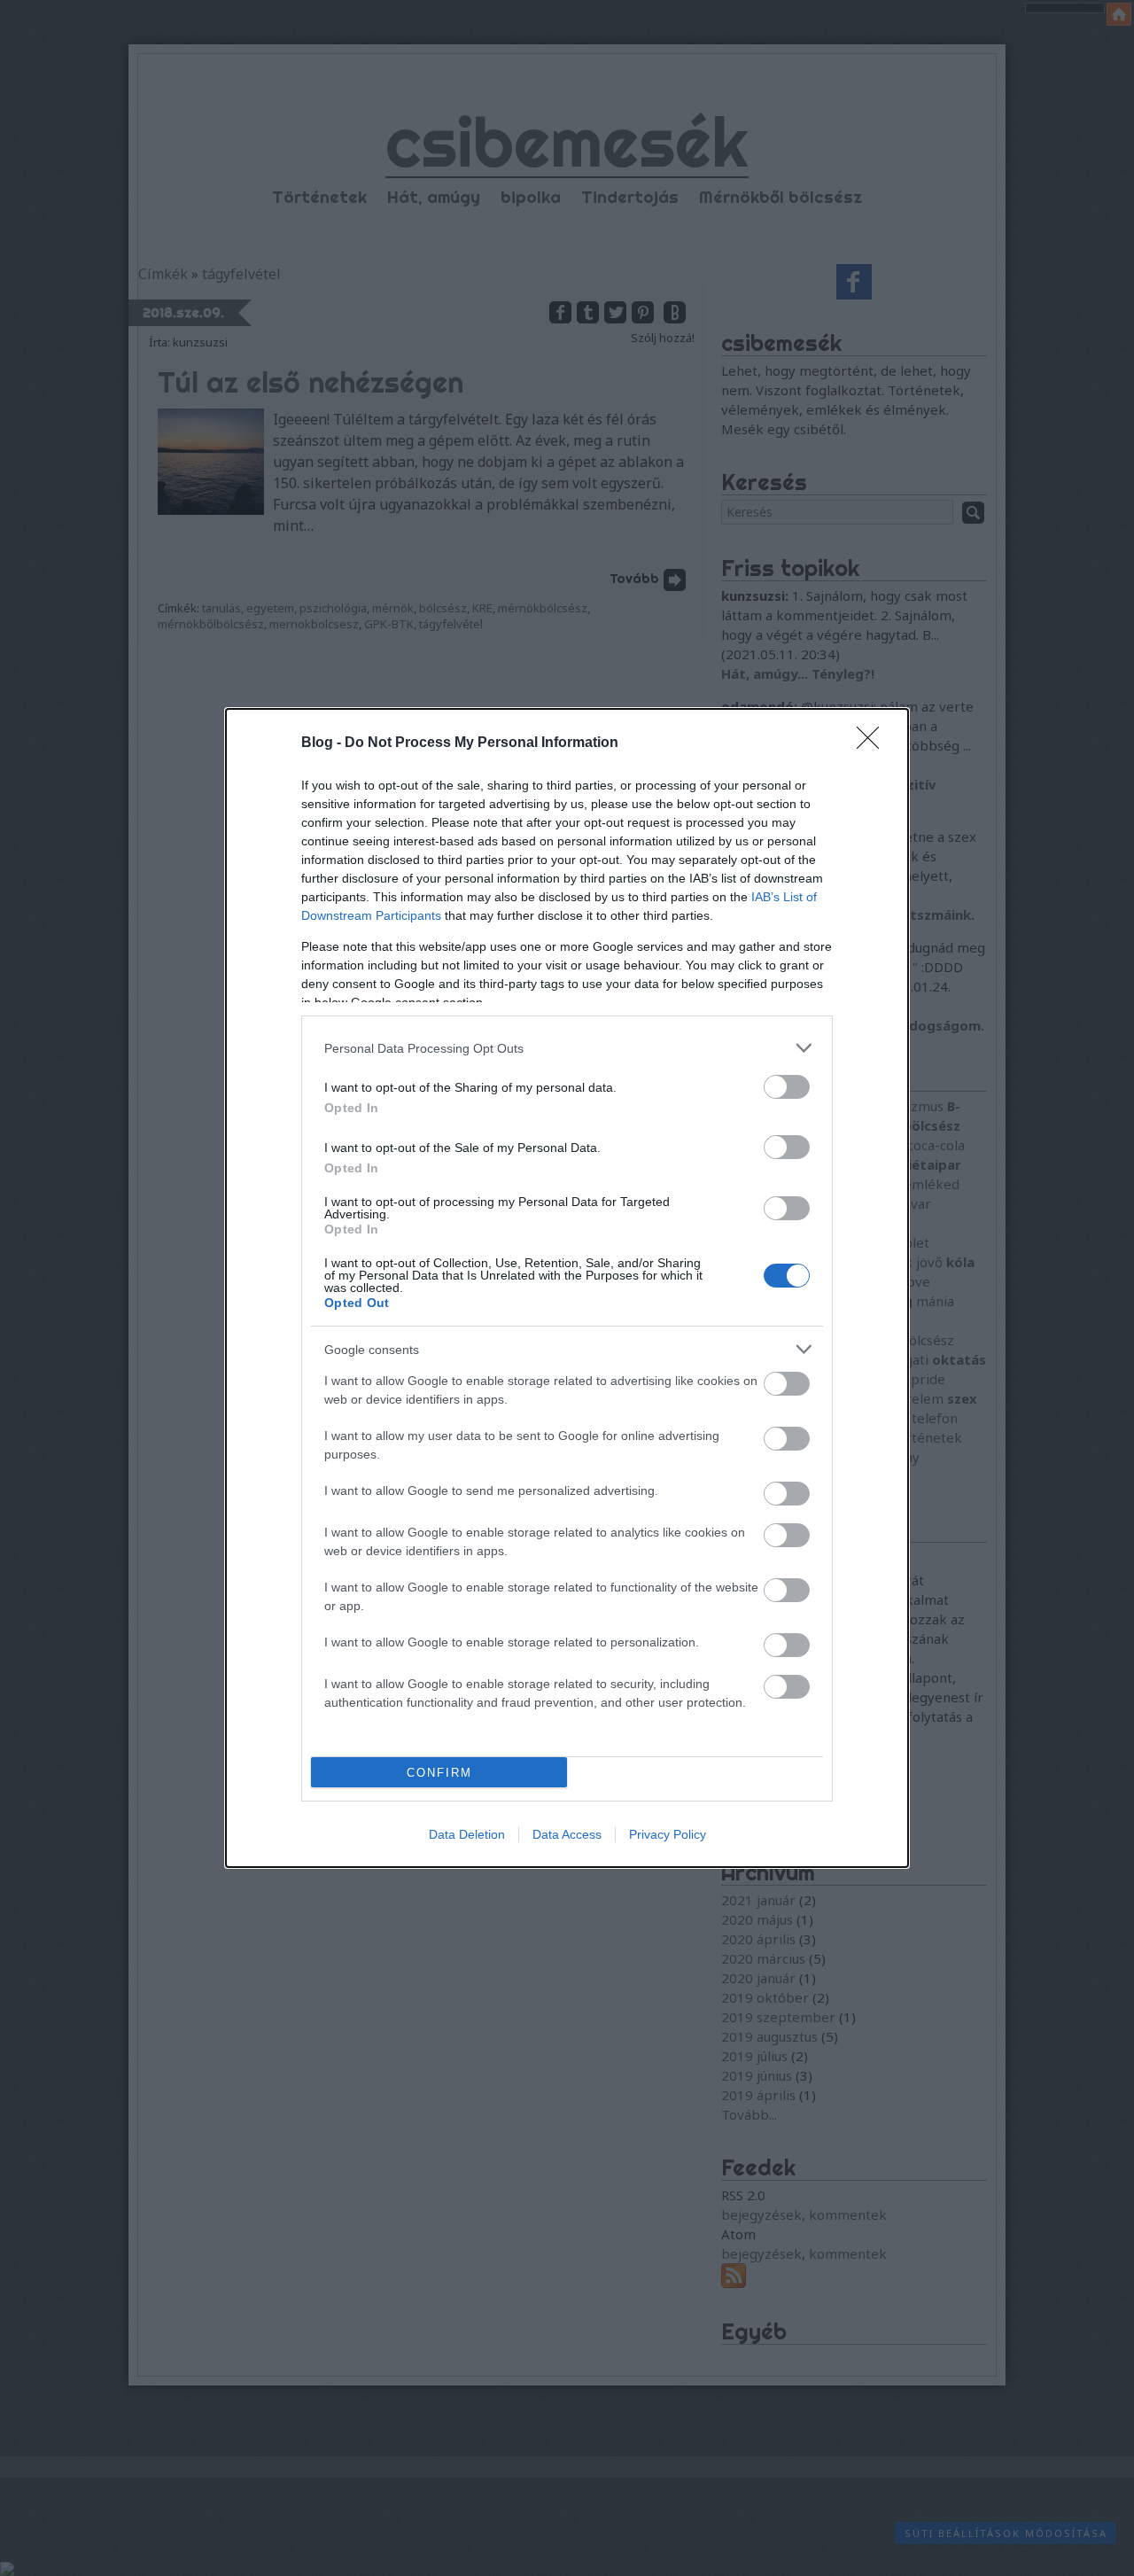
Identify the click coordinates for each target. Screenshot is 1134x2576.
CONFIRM (439, 1773)
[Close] (874, 743)
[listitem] (567, 1048)
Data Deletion (467, 1834)
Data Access (567, 1834)
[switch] (787, 1087)
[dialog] (567, 1288)
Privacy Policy (668, 1834)
